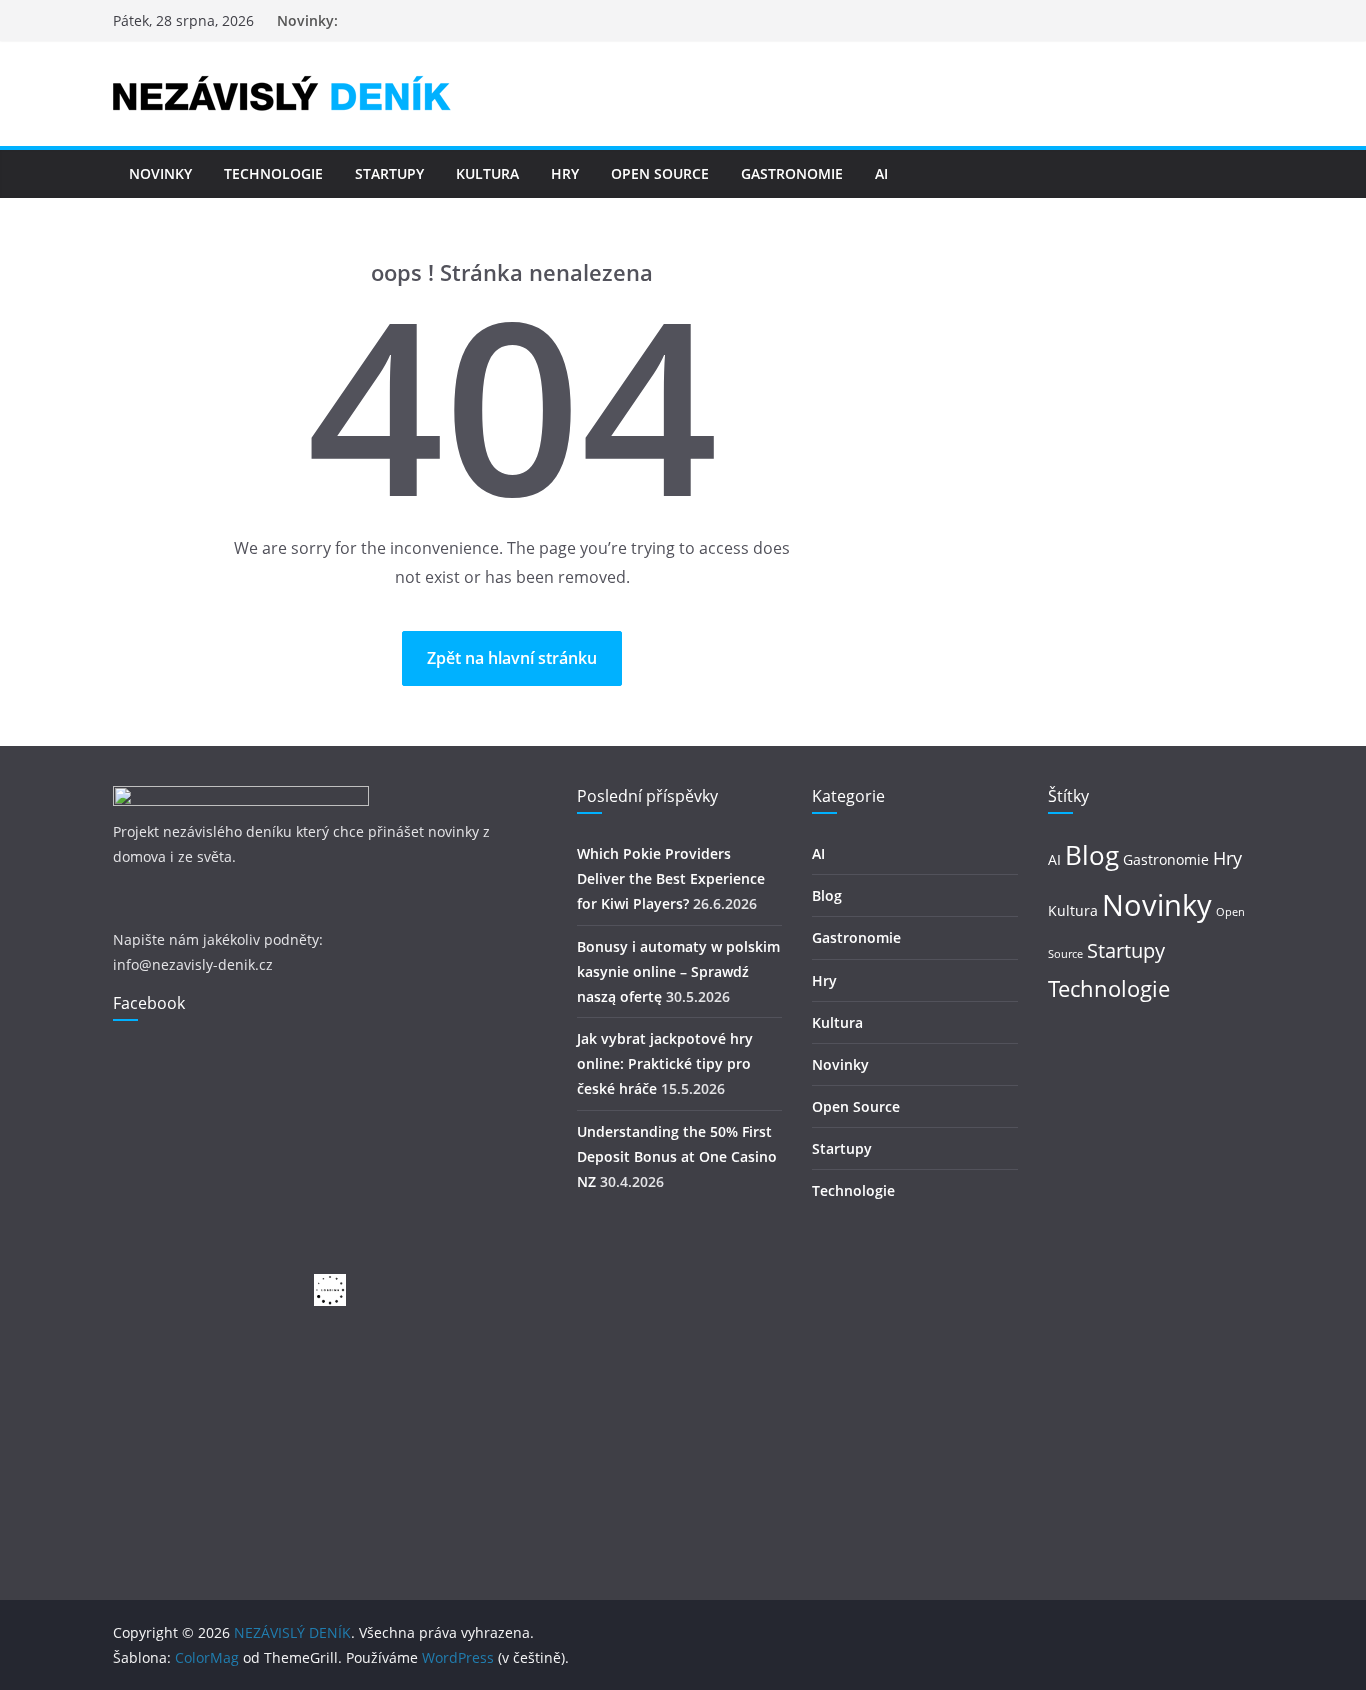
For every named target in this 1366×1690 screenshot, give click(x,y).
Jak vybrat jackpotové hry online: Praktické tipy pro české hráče (665, 1063)
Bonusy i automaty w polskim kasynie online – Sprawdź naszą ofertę (678, 971)
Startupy (389, 173)
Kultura (487, 173)
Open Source (660, 173)
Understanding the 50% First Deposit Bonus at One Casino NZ (677, 1156)
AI (881, 173)
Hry (565, 173)
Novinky (160, 173)
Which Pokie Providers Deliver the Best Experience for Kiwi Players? (671, 878)
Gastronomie (792, 173)
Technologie (273, 173)
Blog (827, 895)
